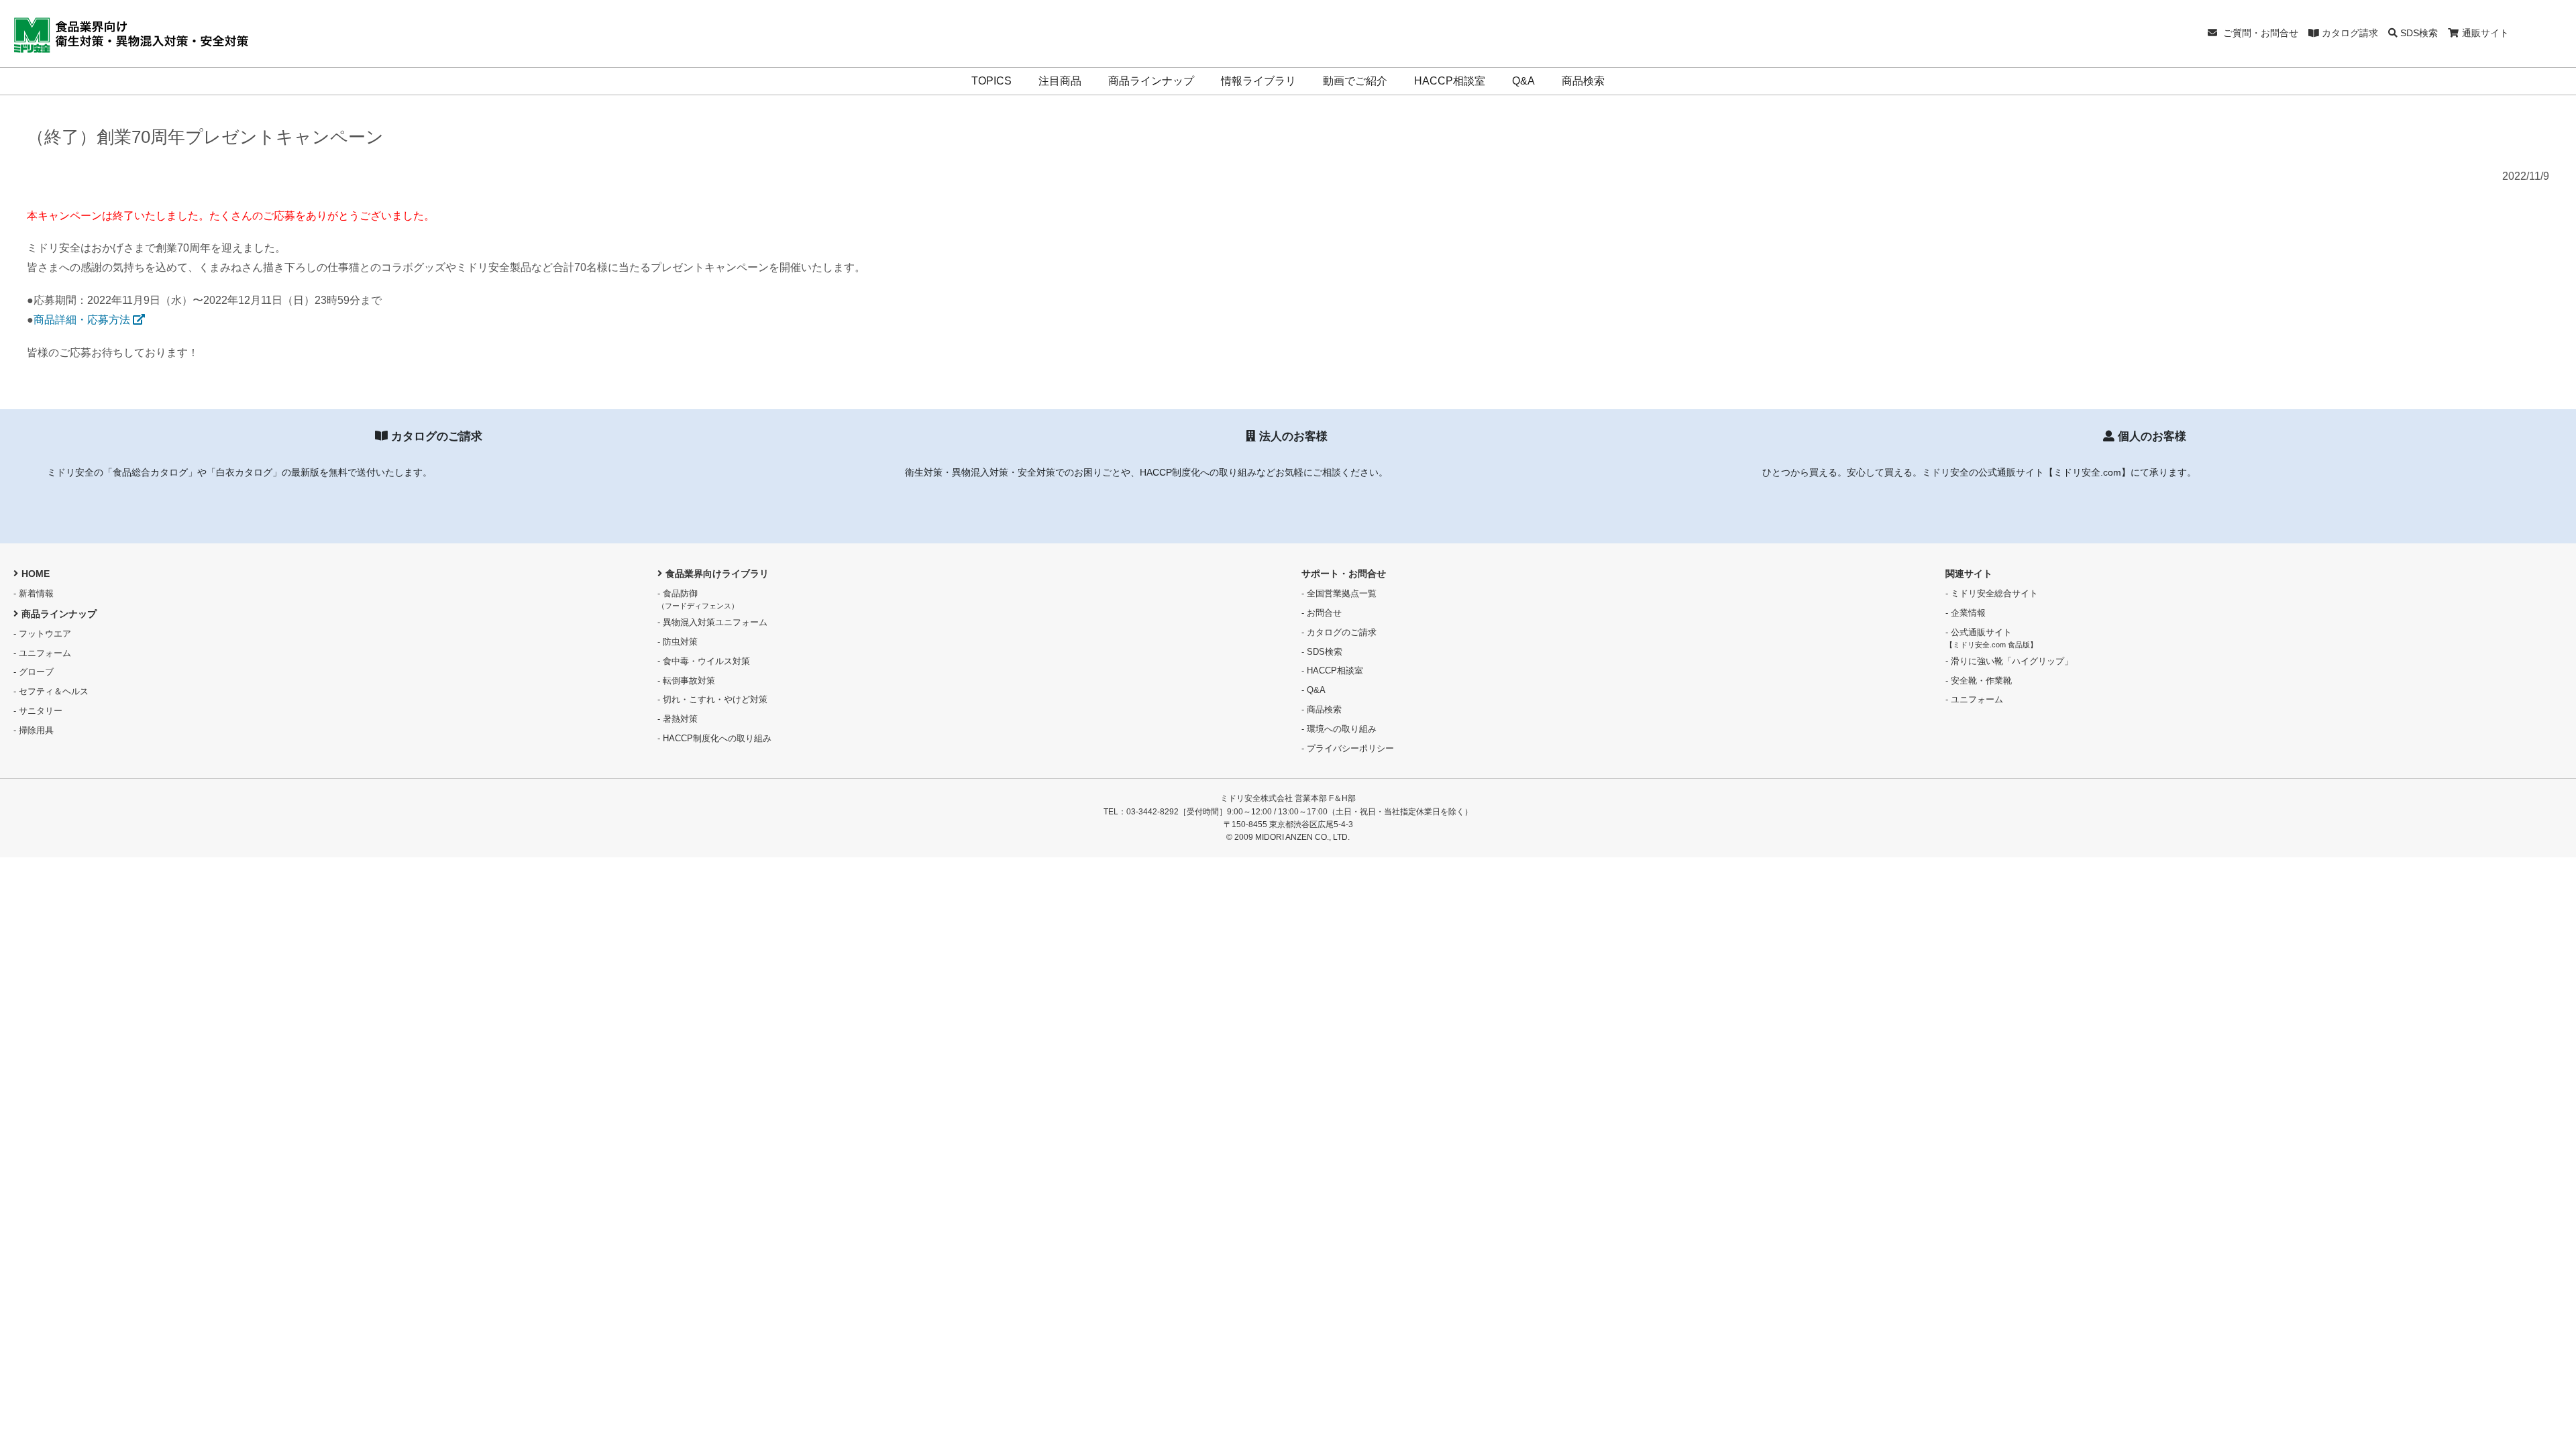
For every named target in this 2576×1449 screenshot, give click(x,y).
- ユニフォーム (42, 653)
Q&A (1523, 81)
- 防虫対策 (678, 642)
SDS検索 (2418, 33)
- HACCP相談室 (1332, 670)
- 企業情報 (1966, 613)
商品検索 (1583, 81)
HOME (36, 574)
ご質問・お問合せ (2259, 33)
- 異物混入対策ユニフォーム (712, 622)
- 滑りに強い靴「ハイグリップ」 (2009, 661)
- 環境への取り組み (1339, 729)
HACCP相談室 (1450, 81)
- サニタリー (38, 711)
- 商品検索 (1322, 709)
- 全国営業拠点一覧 (1339, 593)
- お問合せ (1322, 613)
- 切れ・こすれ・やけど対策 (712, 699)
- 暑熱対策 (678, 719)
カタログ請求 (2349, 33)
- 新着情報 (34, 593)
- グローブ (34, 672)
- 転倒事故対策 (686, 681)
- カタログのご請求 (1339, 632)
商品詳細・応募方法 (83, 320)
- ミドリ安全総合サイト (1992, 593)
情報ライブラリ (1258, 81)
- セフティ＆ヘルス (51, 691)
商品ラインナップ (1151, 81)
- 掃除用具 (34, 730)
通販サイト (2485, 33)
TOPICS (991, 81)
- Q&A (1313, 690)
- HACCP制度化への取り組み (714, 738)
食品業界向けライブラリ (717, 574)
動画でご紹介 (1355, 81)
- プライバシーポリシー (1348, 748)
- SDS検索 (1322, 652)
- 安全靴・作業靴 (1979, 681)
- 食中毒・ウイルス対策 (704, 661)
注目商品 (1060, 81)
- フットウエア (42, 634)
